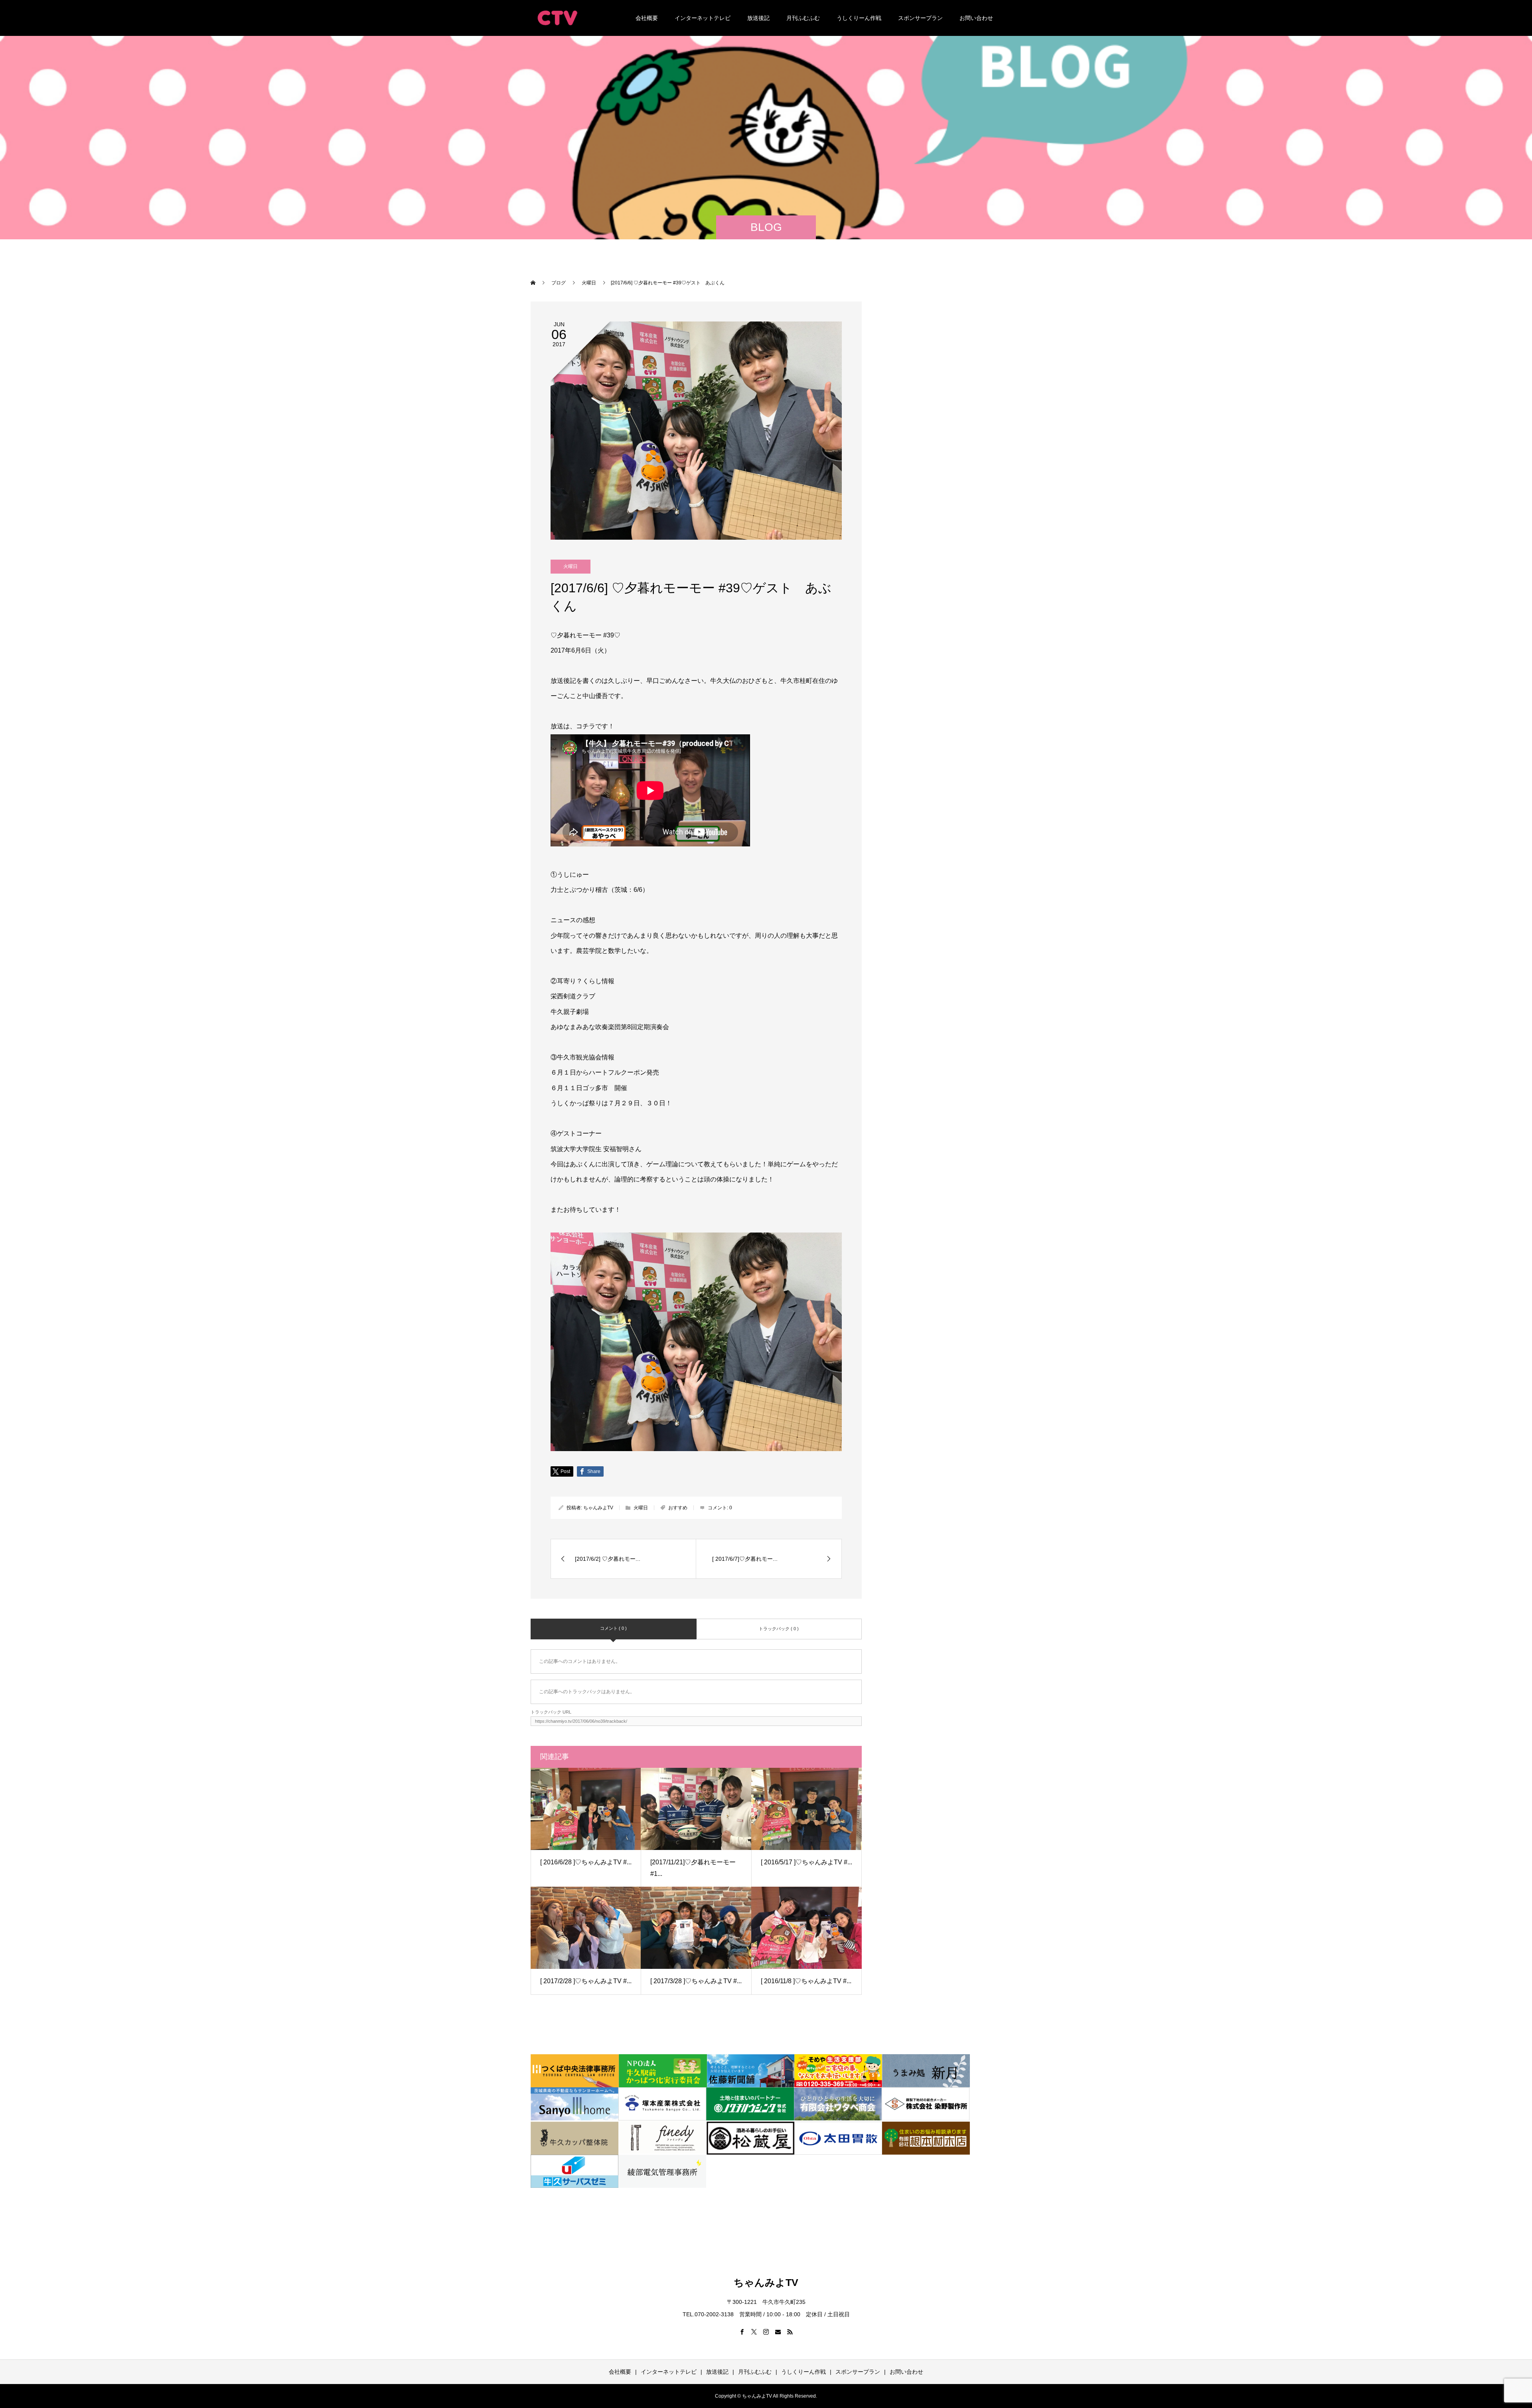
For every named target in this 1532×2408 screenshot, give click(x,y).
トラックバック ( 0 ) (779, 1629)
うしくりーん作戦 (859, 18)
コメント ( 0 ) (613, 1628)
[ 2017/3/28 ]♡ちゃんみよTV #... (696, 1981)
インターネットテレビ (703, 18)
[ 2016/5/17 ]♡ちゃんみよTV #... (806, 1862)
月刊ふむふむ (803, 18)
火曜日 (571, 566)
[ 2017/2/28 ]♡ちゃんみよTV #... (586, 1981)
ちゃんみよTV (598, 1508)
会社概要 (647, 18)
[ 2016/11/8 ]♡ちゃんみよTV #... (806, 1981)
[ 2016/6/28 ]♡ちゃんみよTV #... (586, 1862)
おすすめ (678, 1508)
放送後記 (758, 18)
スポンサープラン (920, 18)
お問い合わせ (976, 18)
